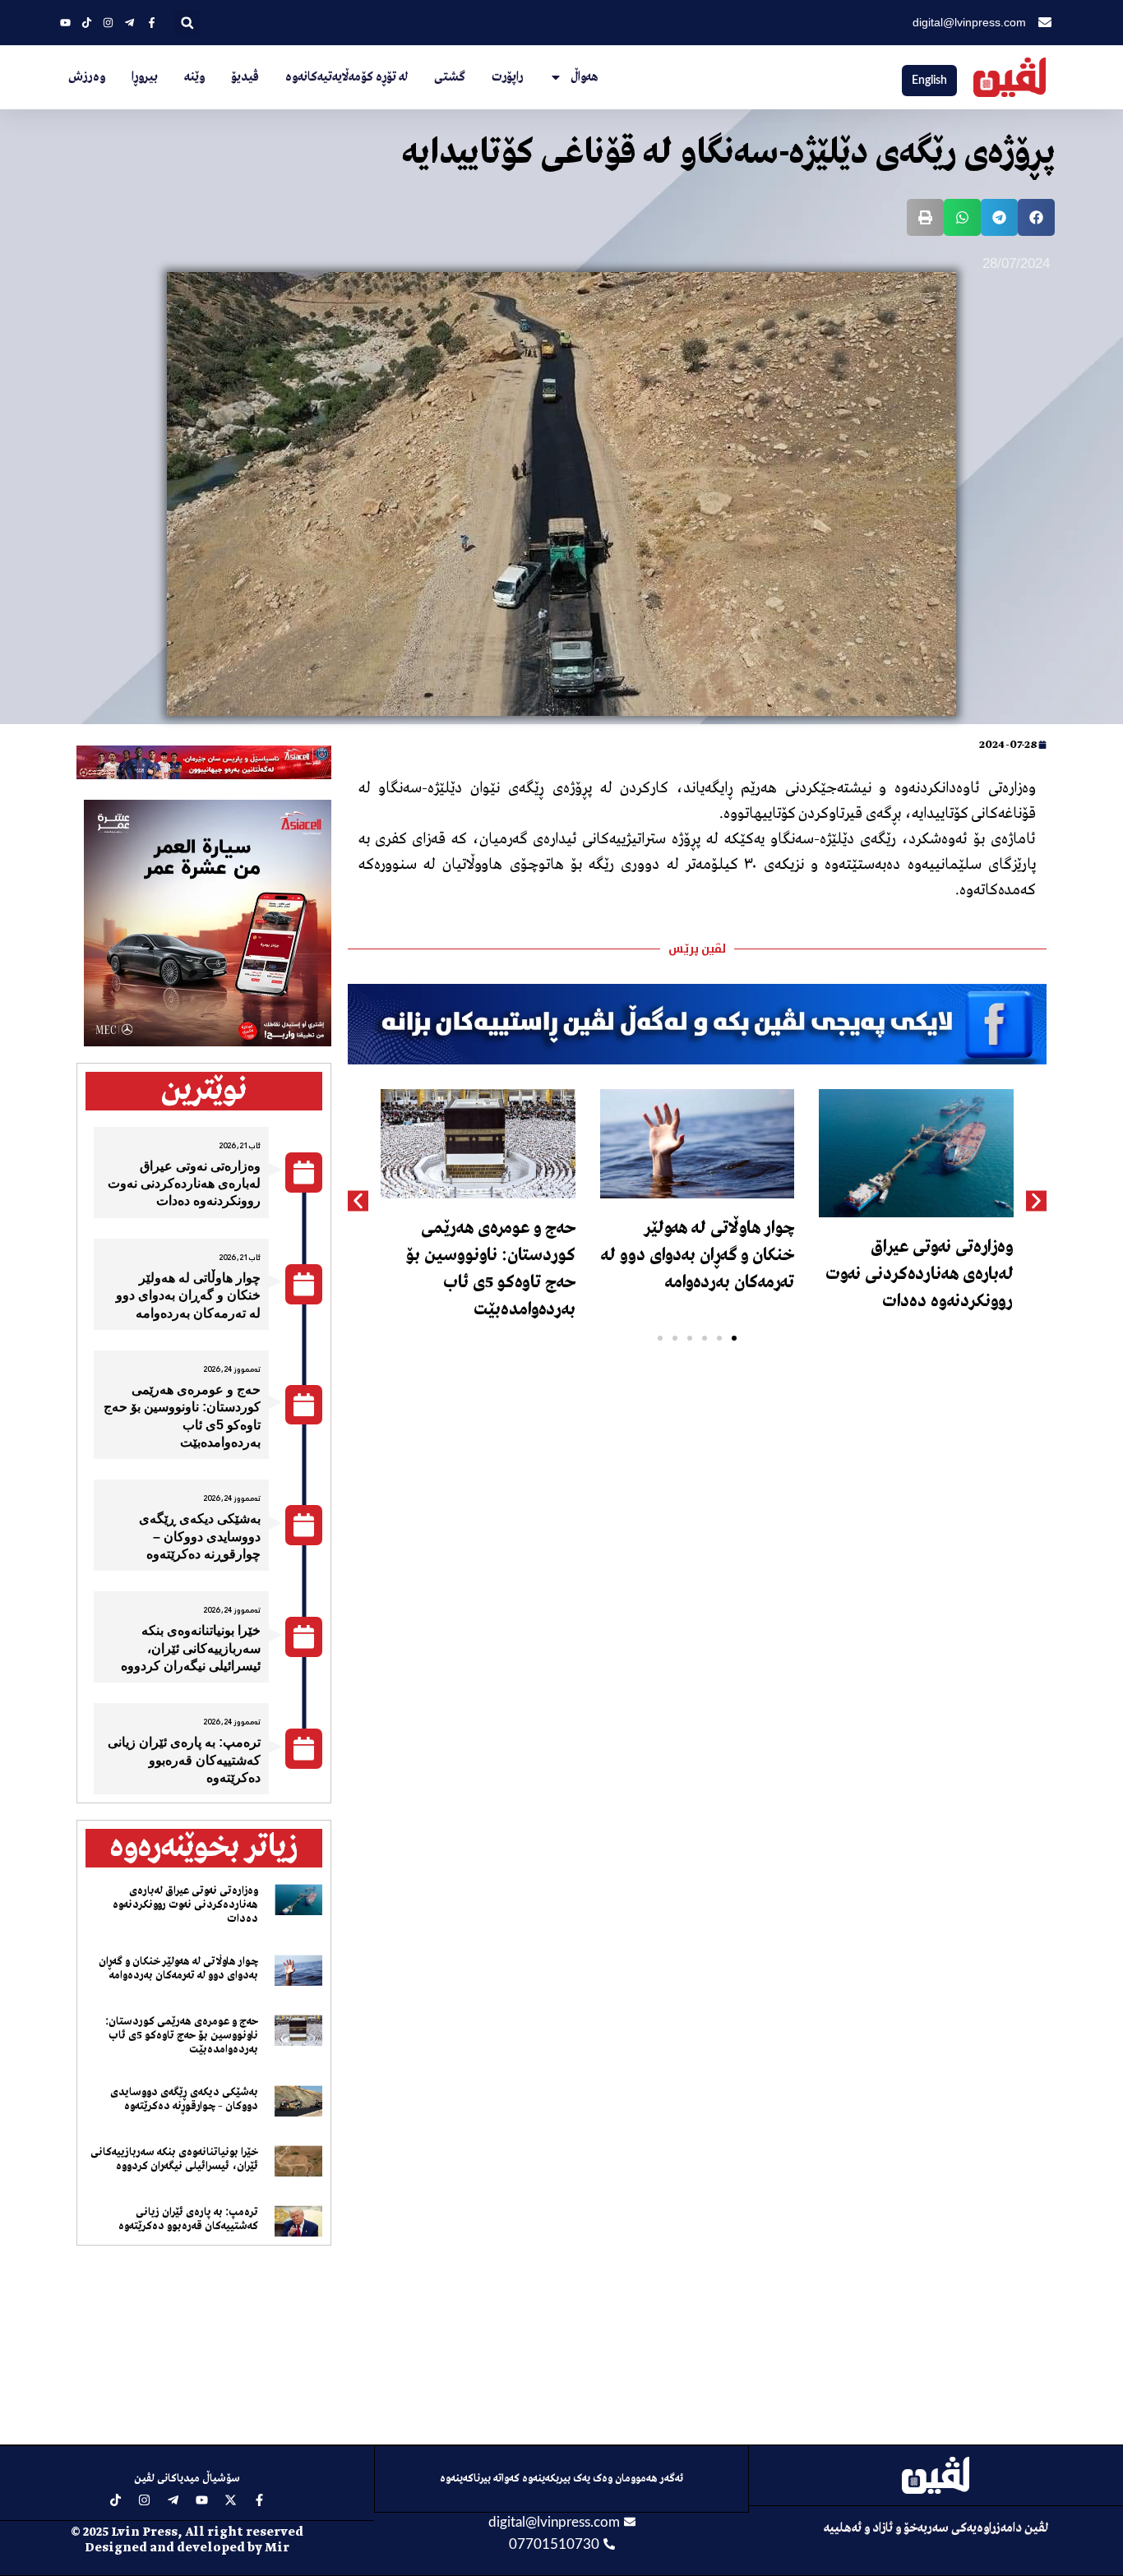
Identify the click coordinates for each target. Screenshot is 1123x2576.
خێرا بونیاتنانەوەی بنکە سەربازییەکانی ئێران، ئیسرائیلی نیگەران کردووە (191, 1648)
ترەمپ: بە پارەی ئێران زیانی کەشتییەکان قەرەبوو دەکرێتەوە (184, 1760)
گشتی (450, 77)
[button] (187, 23)
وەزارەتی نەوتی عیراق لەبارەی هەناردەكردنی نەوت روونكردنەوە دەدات (920, 1274)
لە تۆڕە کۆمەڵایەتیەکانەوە (347, 77)
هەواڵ (585, 77)
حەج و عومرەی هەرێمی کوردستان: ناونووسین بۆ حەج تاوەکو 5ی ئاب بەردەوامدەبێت (182, 2036)
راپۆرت (507, 77)
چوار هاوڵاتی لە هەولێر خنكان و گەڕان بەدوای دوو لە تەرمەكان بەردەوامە (698, 1256)
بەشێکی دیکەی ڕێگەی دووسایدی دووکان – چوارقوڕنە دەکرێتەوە (200, 1536)
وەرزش (87, 77)
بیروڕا (145, 77)
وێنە (194, 77)
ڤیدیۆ (245, 77)
